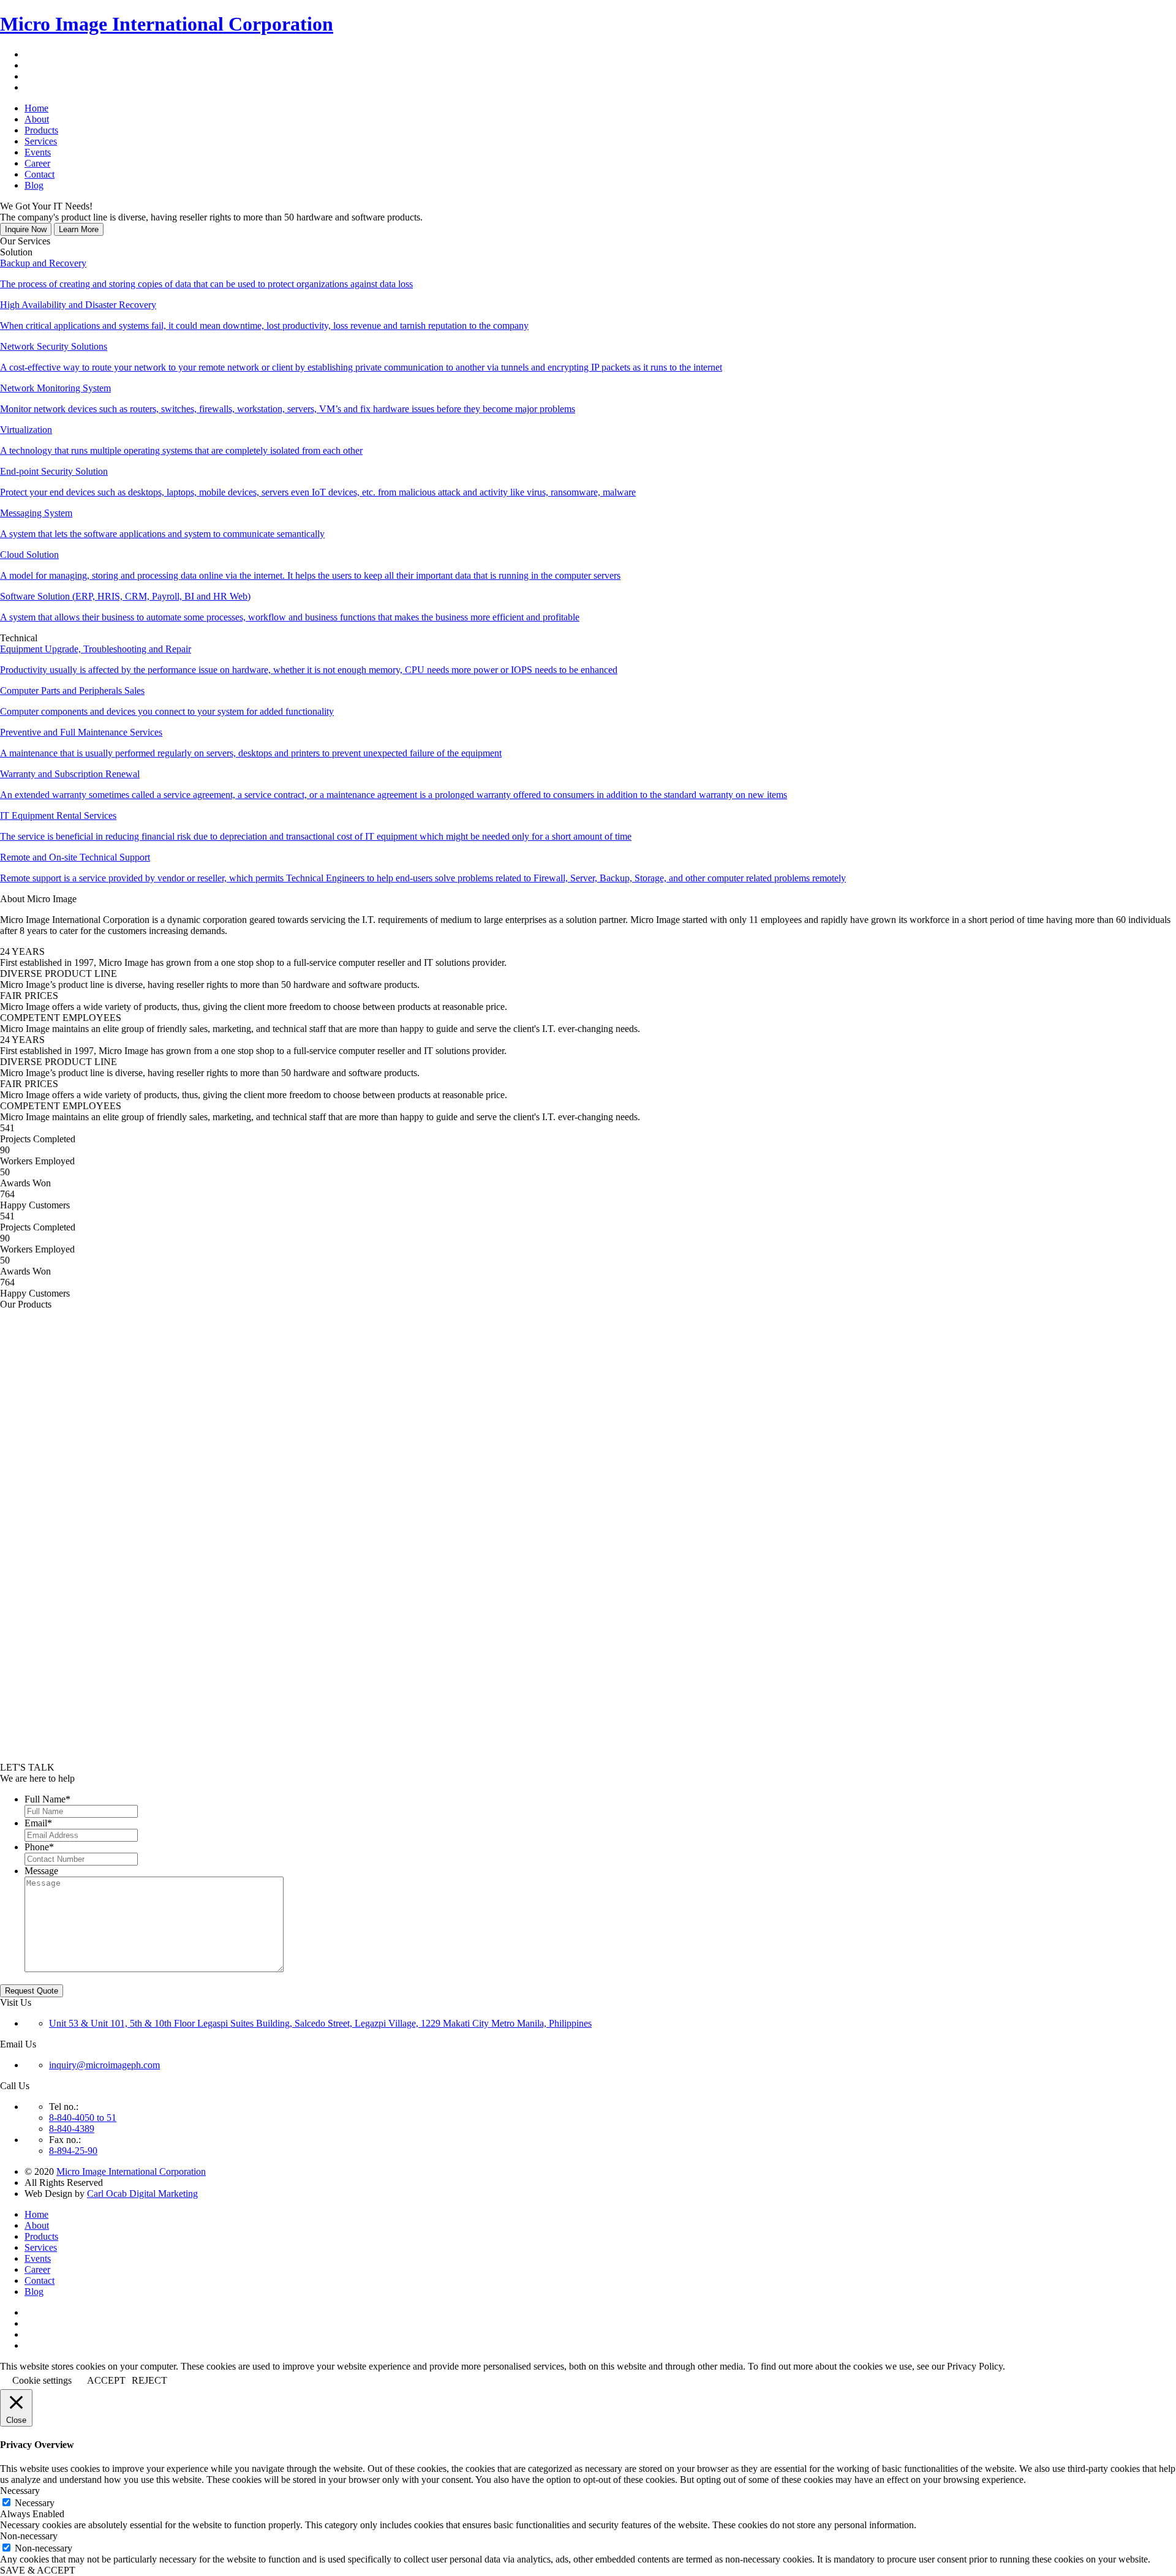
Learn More (79, 229)
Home (36, 2214)
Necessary (35, 2503)
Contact (40, 2280)
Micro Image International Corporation (167, 24)
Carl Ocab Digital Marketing (142, 2194)
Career (37, 2269)
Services (41, 2247)
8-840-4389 (72, 2129)
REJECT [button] (149, 2380)
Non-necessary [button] (29, 2536)
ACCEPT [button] (106, 2380)
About (37, 2225)
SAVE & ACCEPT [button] (38, 2570)
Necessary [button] (20, 2491)
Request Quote (32, 1991)
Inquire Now (26, 229)
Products (41, 2236)
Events (38, 2258)
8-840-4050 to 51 (83, 2118)
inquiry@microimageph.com (104, 2065)
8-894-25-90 (73, 2151)
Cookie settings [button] (42, 2380)
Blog (34, 2292)
